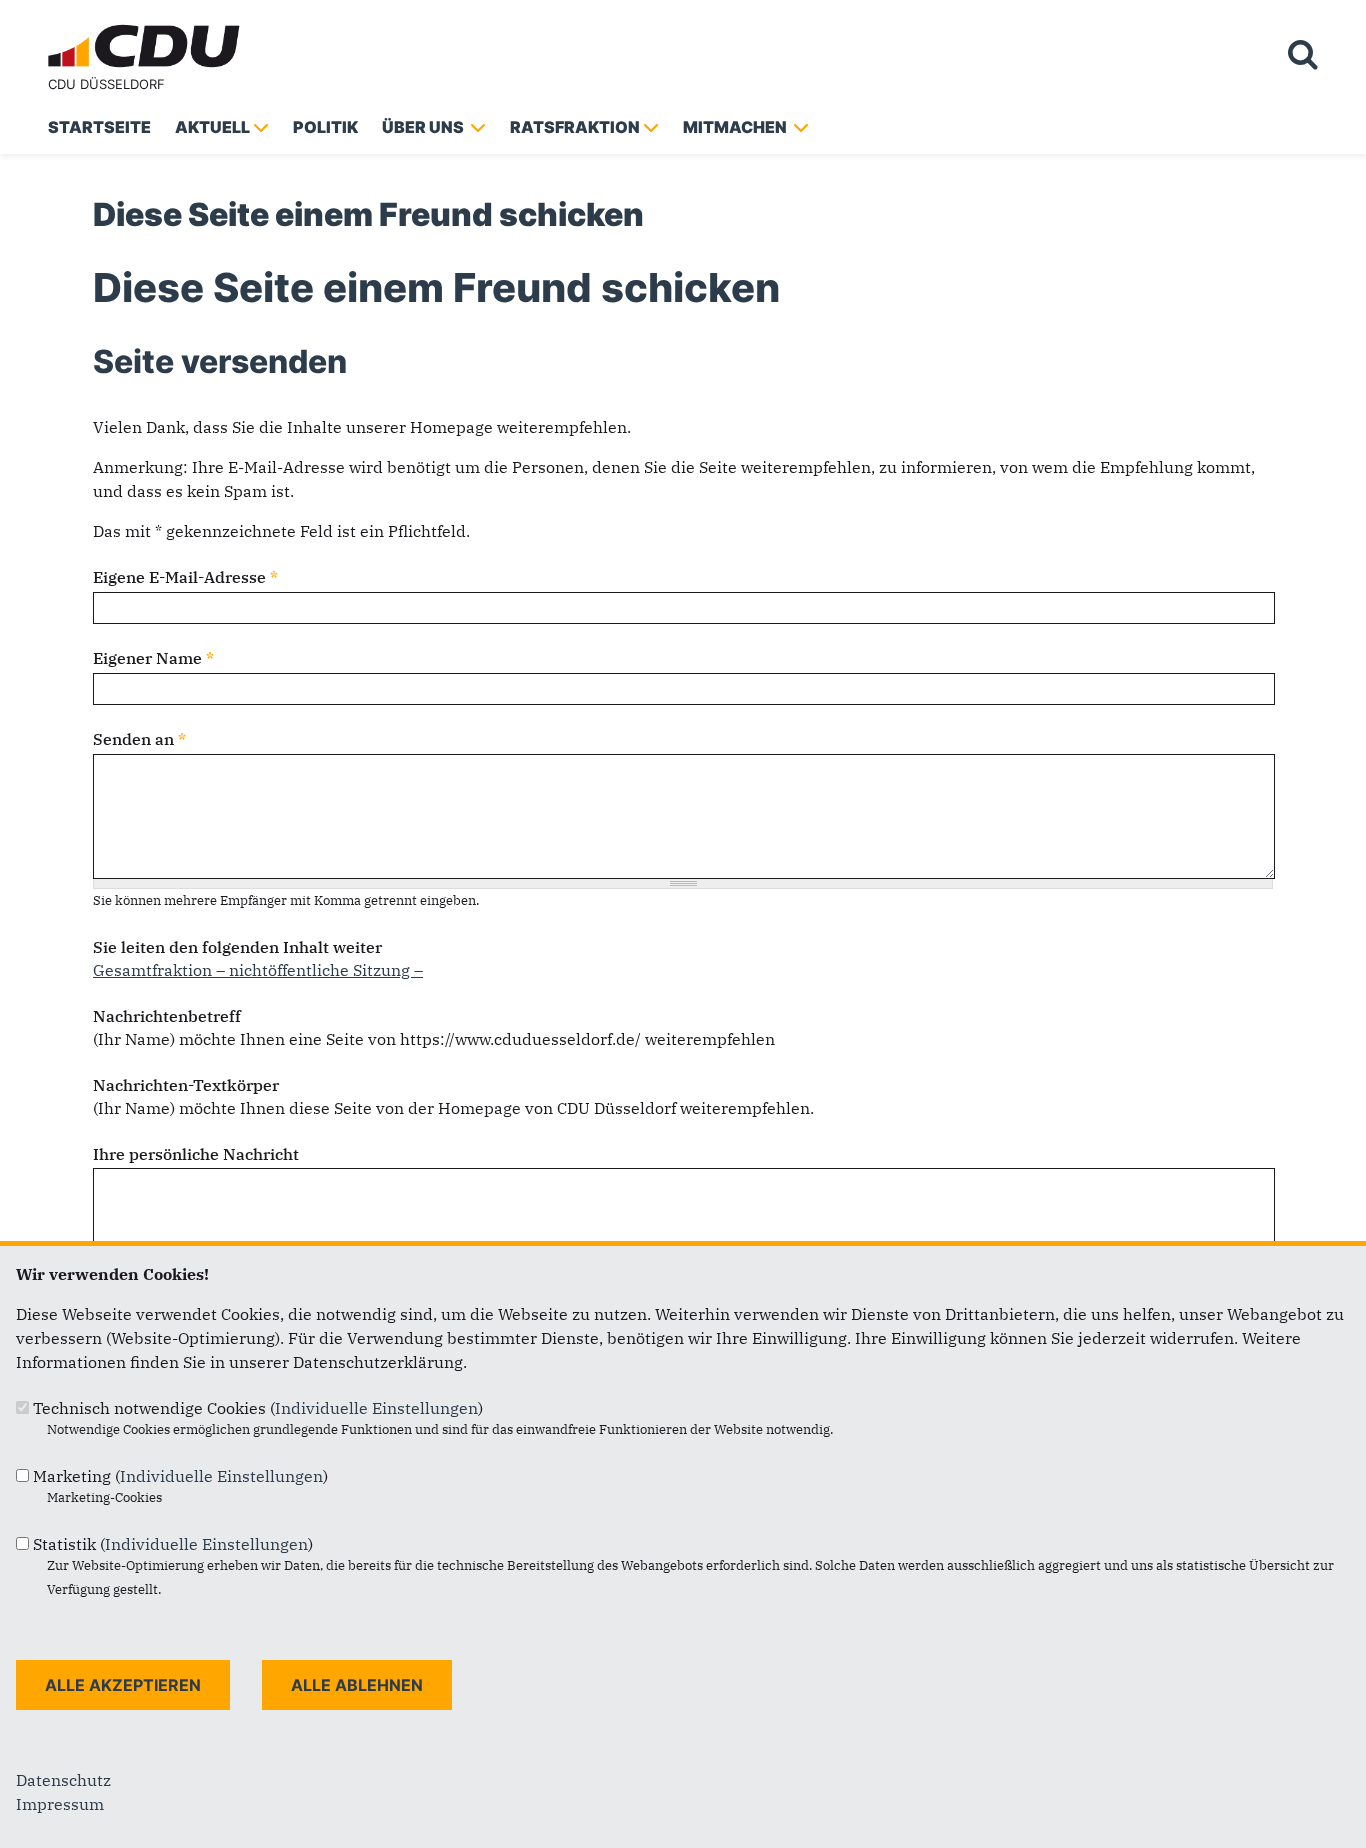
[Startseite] (148, 28)
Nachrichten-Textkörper (186, 1085)
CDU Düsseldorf (106, 84)
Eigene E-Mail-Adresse (185, 577)
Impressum (60, 1804)
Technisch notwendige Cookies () (258, 1408)
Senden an (139, 739)
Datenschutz (63, 1780)
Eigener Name (153, 658)
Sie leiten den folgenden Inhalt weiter (237, 947)
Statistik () (173, 1544)
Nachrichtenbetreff (167, 1016)
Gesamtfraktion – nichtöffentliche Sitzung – (258, 970)
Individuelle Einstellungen (376, 1408)
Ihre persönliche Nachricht (196, 1154)
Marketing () (180, 1476)
